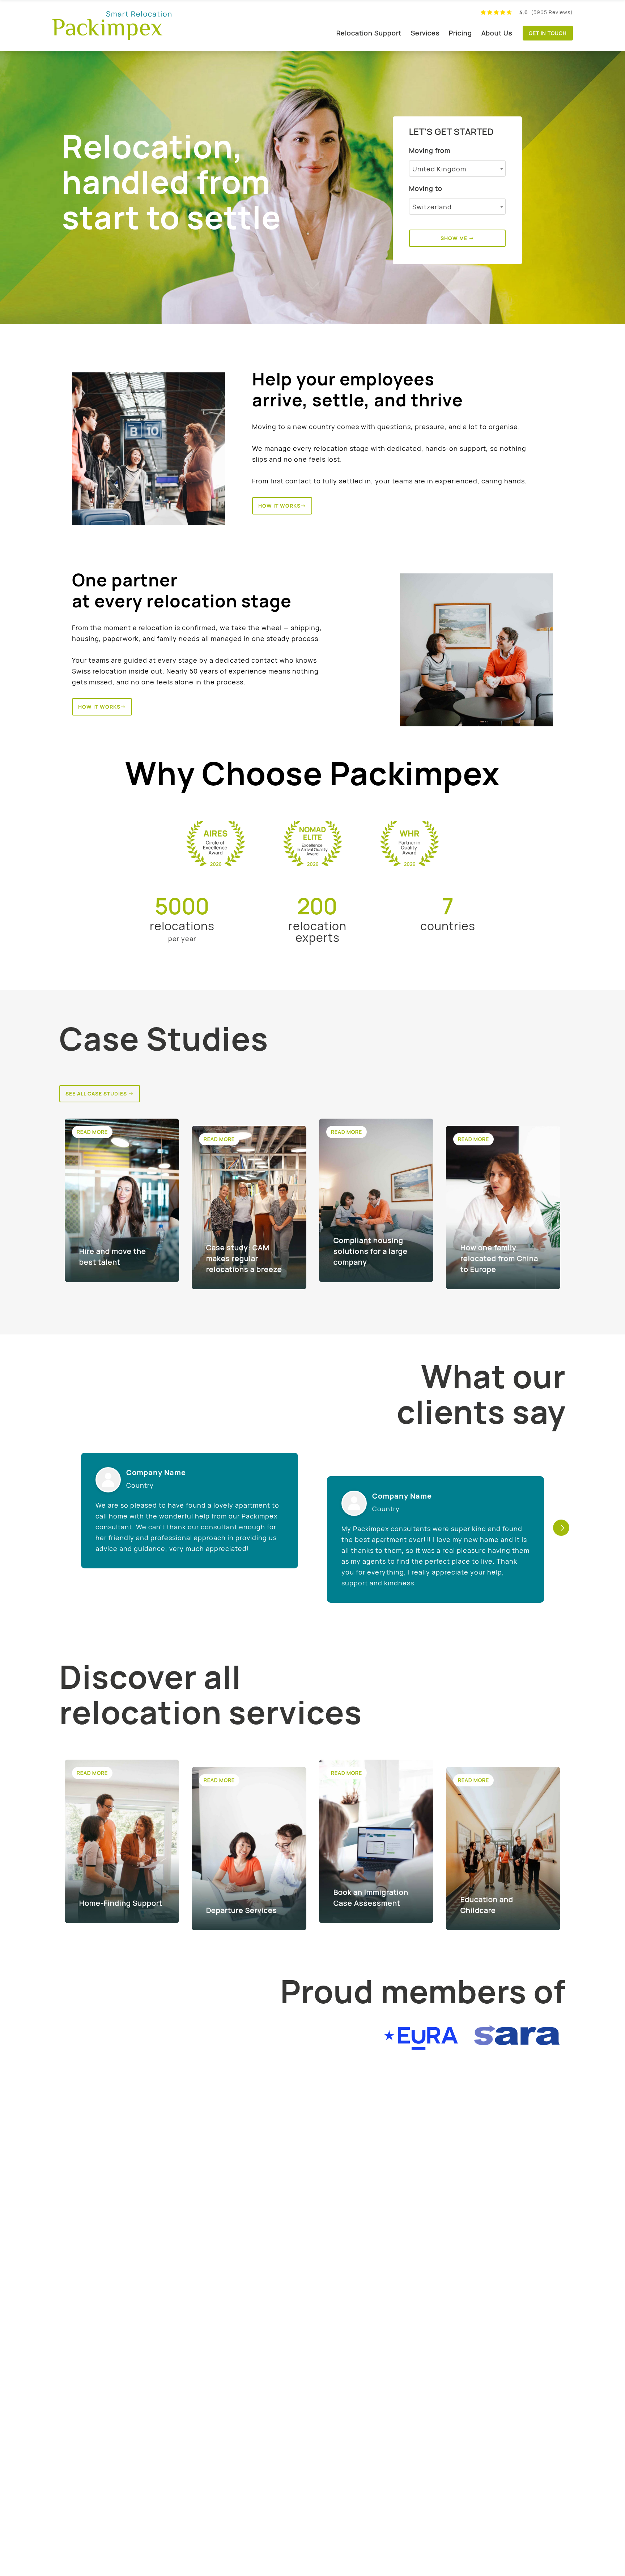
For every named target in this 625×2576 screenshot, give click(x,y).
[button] (561, 1528)
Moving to (426, 188)
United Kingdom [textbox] (439, 169)
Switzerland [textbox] (432, 207)
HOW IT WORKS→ (282, 506)
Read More (92, 1132)
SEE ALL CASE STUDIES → (100, 1093)
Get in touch (548, 33)
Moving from (430, 150)
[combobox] (457, 168)
